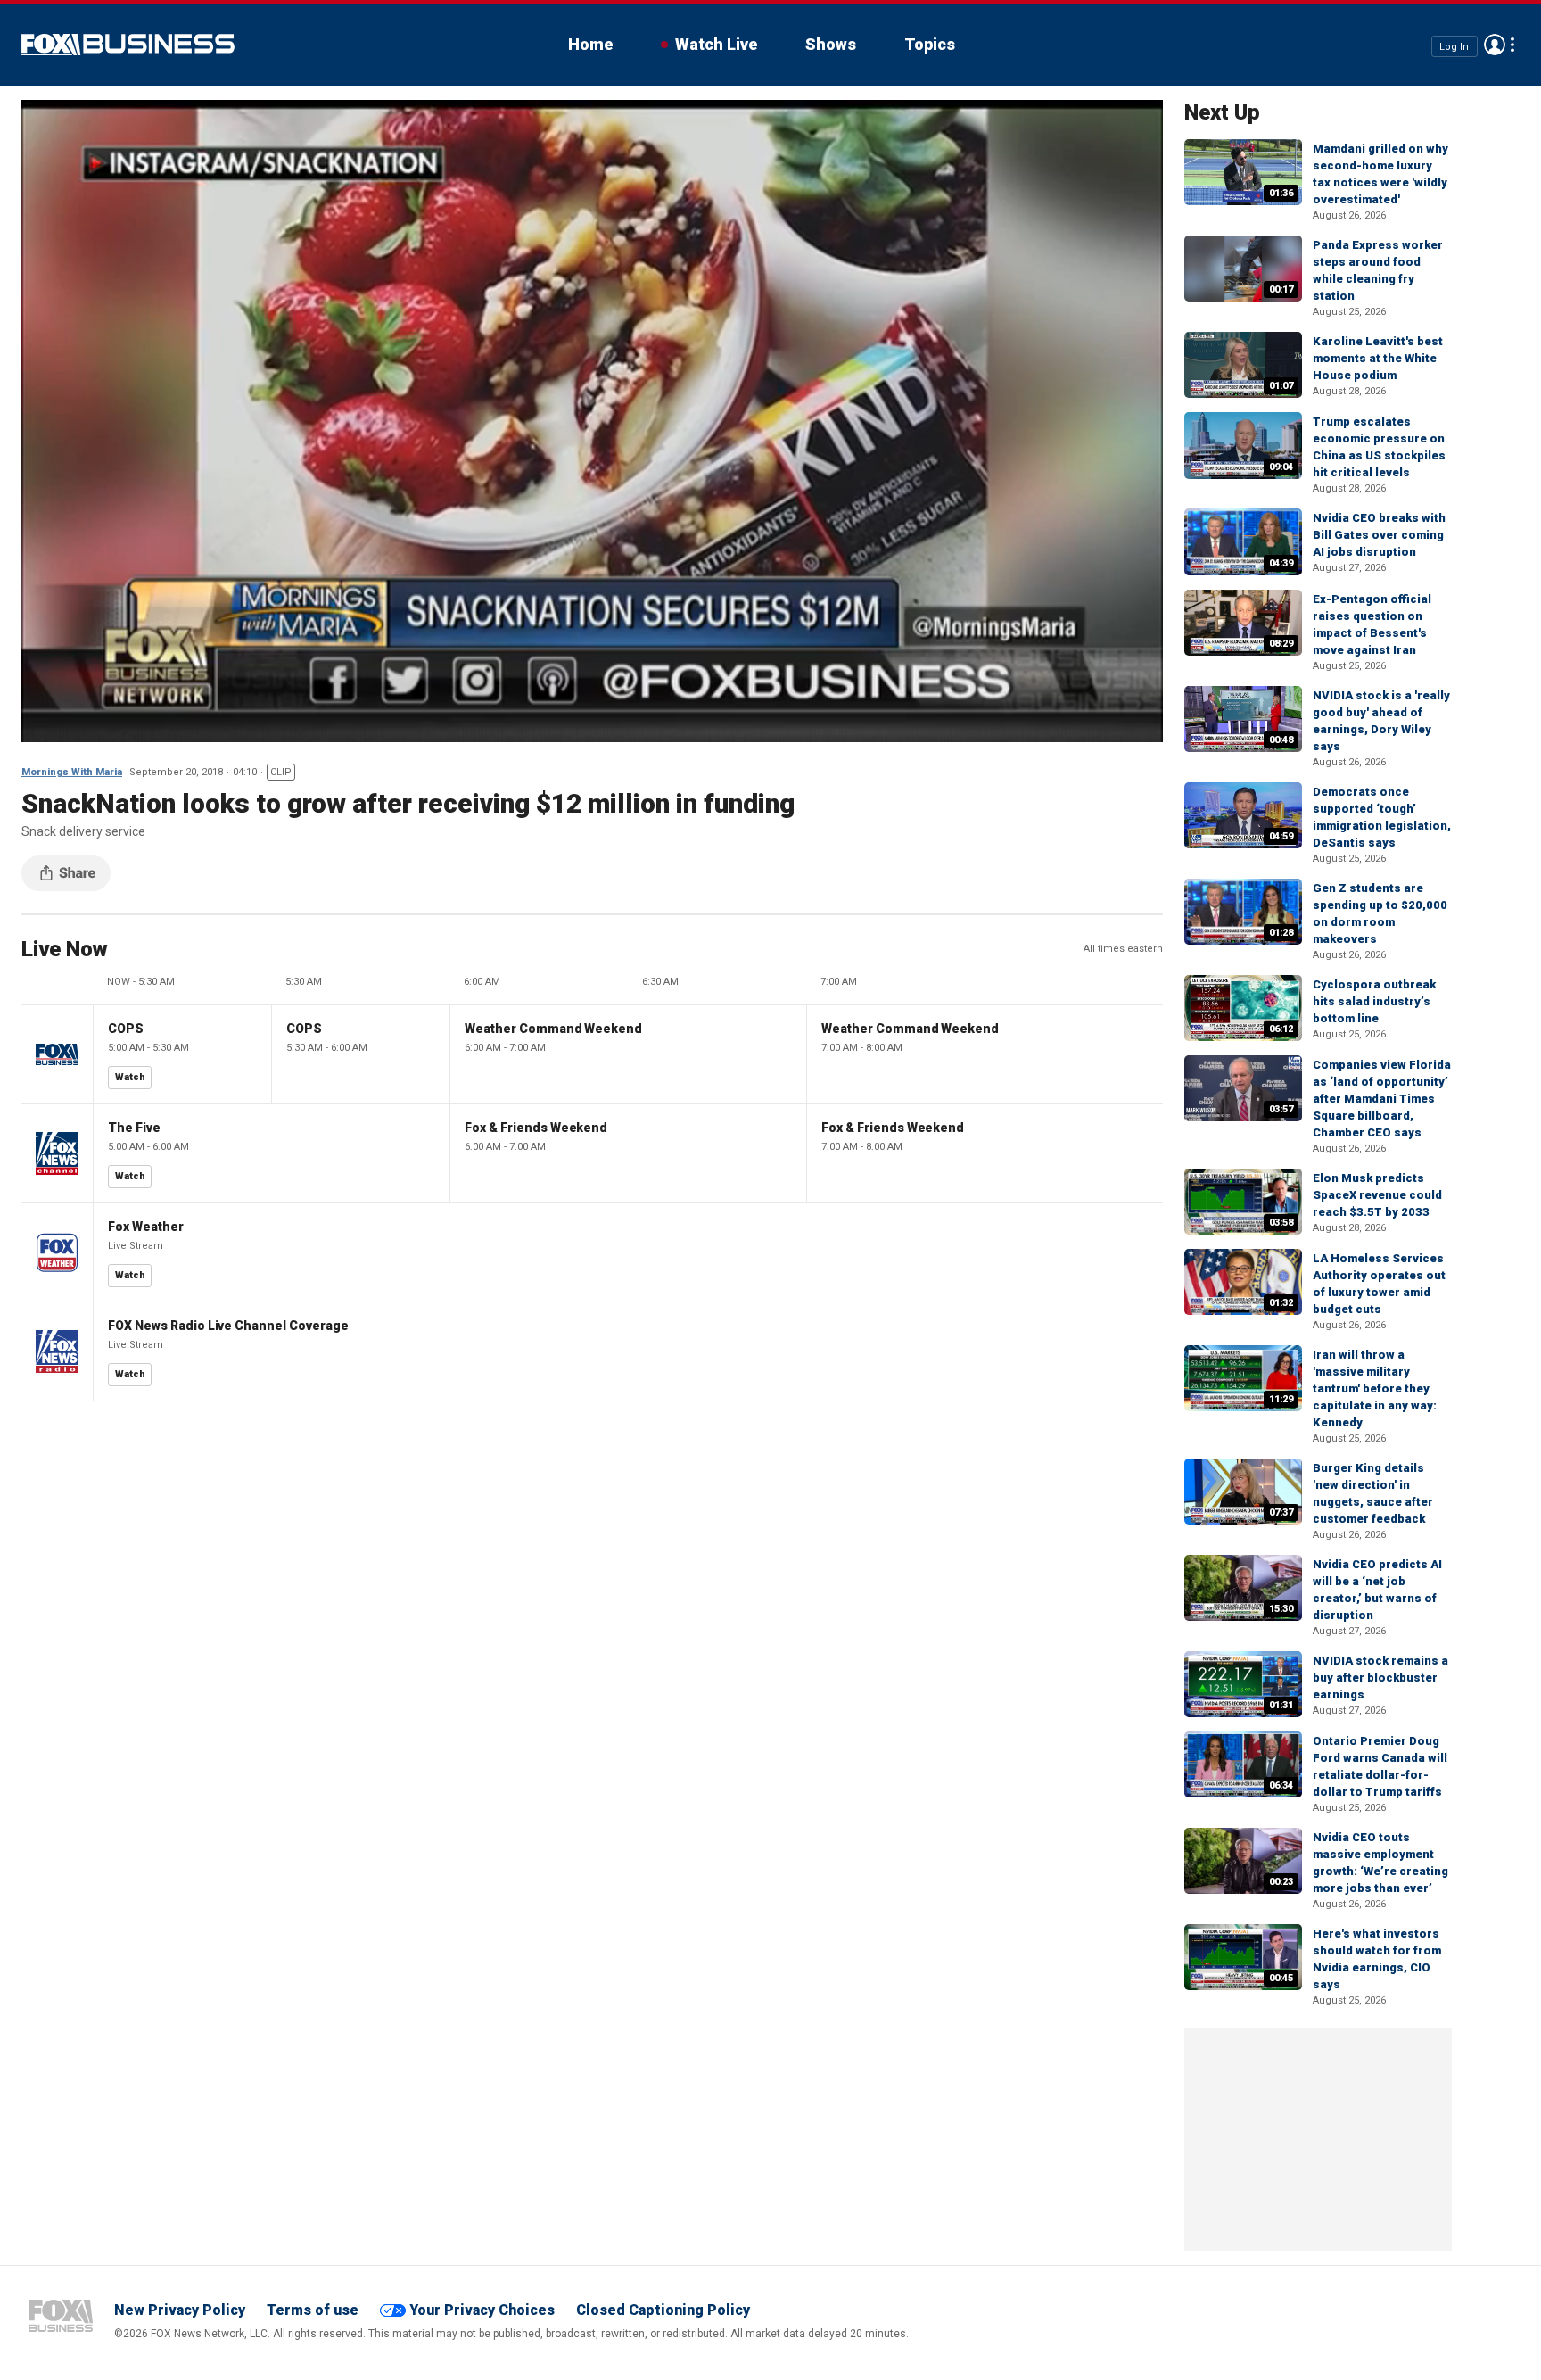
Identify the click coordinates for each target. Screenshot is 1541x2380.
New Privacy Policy (180, 2310)
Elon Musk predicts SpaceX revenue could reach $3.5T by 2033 (1377, 1195)
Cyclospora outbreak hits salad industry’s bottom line (1374, 1001)
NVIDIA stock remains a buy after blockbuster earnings (1380, 1678)
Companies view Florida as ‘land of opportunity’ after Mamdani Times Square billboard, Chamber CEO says (1382, 1099)
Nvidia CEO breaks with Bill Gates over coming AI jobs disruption (1379, 535)
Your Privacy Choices (482, 2310)
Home (590, 44)
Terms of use (313, 2310)
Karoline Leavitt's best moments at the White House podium (1378, 358)
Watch (130, 1077)
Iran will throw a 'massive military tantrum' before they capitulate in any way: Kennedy (1375, 1388)
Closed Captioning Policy (663, 2310)
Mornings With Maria (72, 772)
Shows (831, 44)
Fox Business (128, 45)
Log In (1454, 46)
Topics (930, 44)
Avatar (1495, 45)
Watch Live (716, 44)
